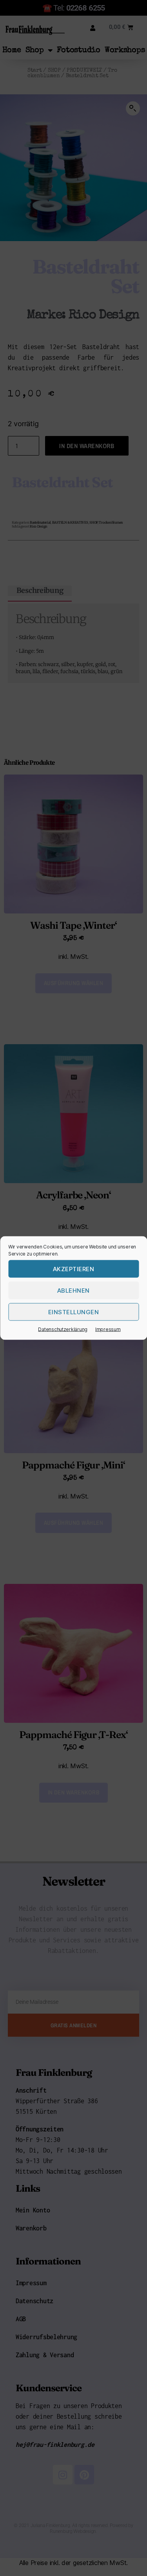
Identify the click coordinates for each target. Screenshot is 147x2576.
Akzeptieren (74, 1269)
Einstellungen (74, 1312)
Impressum (108, 1329)
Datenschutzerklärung (63, 1329)
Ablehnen (73, 1290)
